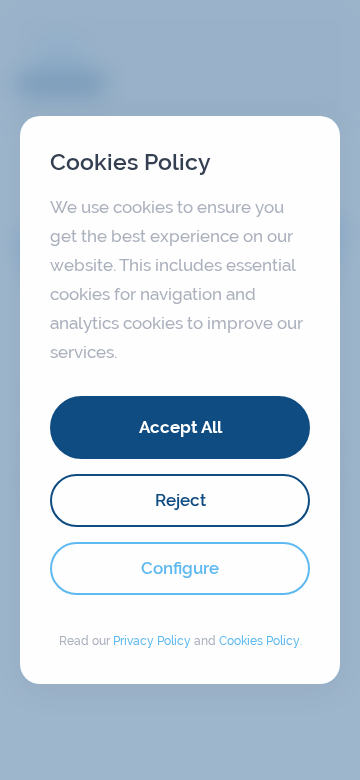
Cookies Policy (259, 641)
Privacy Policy (152, 641)
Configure (180, 568)
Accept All (180, 427)
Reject (180, 500)
